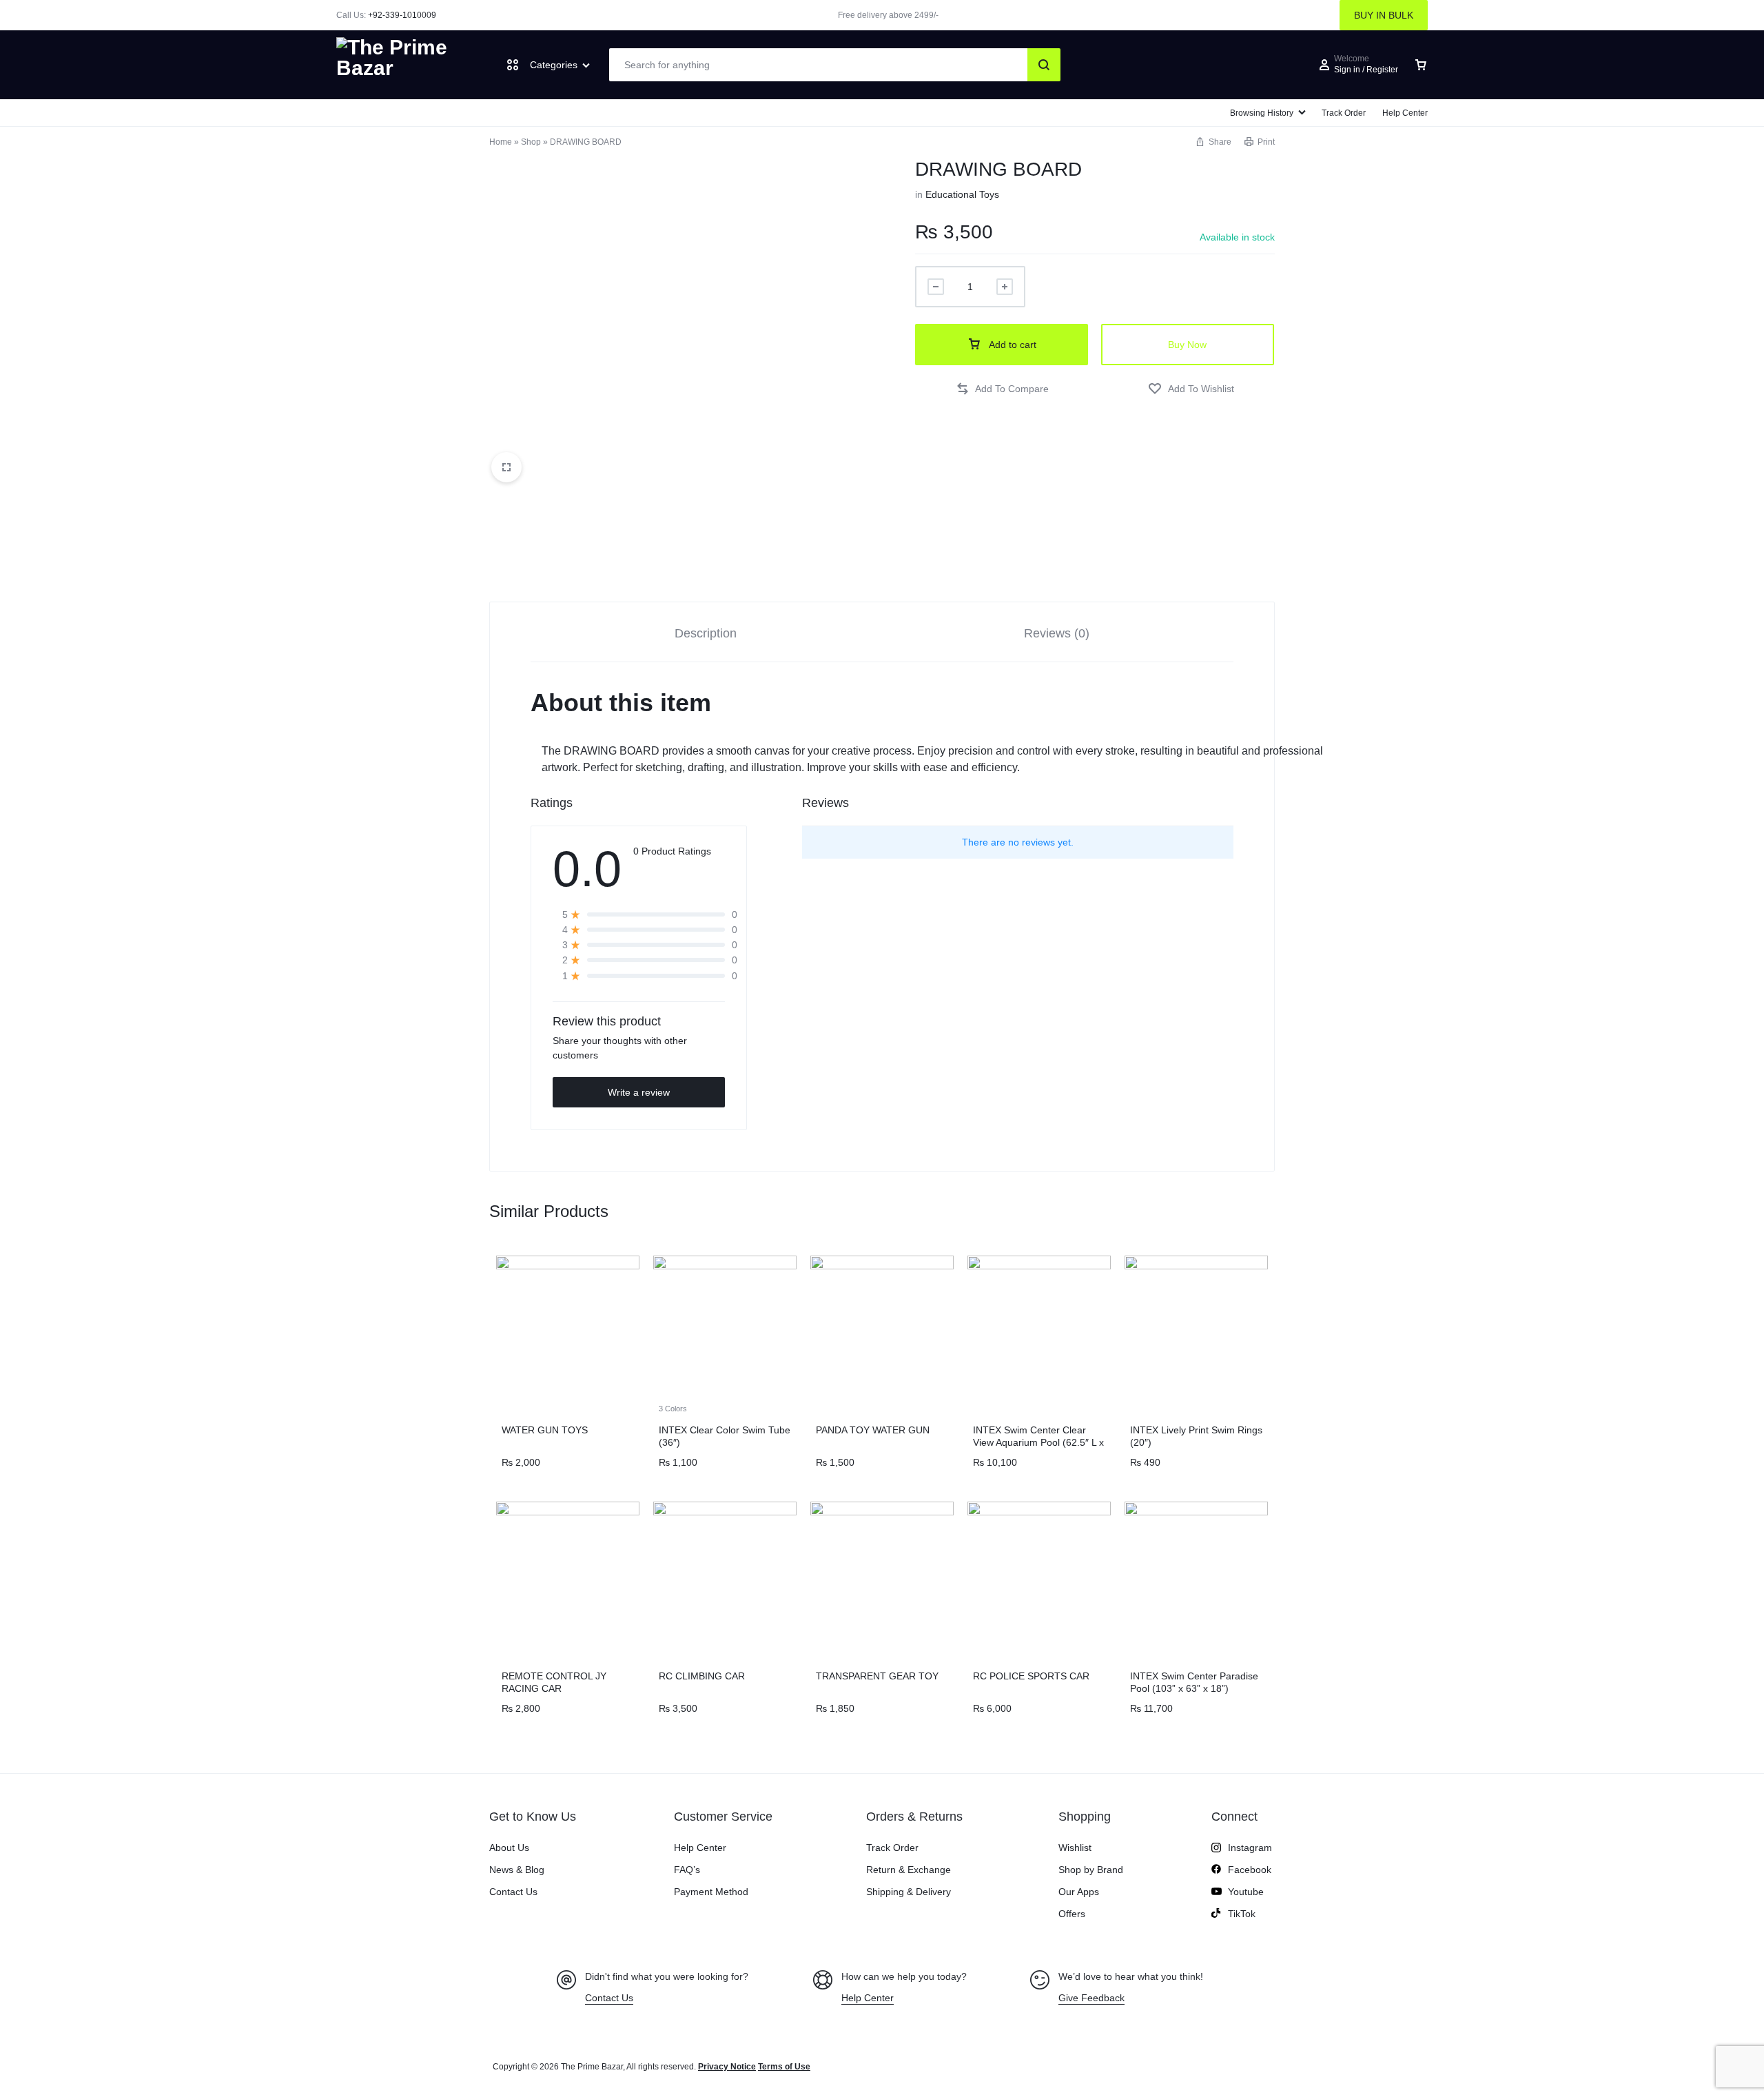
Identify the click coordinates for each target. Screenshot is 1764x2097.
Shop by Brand (1091, 1870)
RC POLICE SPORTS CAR (1031, 1676)
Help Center (1405, 113)
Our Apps (1079, 1892)
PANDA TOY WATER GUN (873, 1430)
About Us (509, 1848)
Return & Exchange (909, 1870)
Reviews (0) (1057, 633)
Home (501, 142)
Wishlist (1075, 1848)
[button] (1002, 389)
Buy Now (1187, 345)
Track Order (1344, 113)
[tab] (706, 632)
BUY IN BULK (1384, 15)
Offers (1072, 1914)
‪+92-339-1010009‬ (402, 15)
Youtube (1246, 1892)
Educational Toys (962, 194)
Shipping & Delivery (909, 1892)
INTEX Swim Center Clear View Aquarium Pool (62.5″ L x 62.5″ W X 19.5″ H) (1038, 1442)
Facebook (1250, 1870)
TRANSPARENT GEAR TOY (877, 1676)
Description (706, 633)
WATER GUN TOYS (545, 1430)
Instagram (1250, 1848)
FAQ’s (687, 1870)
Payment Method (711, 1892)
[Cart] (1421, 65)
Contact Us (513, 1892)
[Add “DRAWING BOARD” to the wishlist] (1191, 389)
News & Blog (517, 1870)
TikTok (1242, 1914)
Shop (531, 142)
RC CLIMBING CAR (702, 1676)
